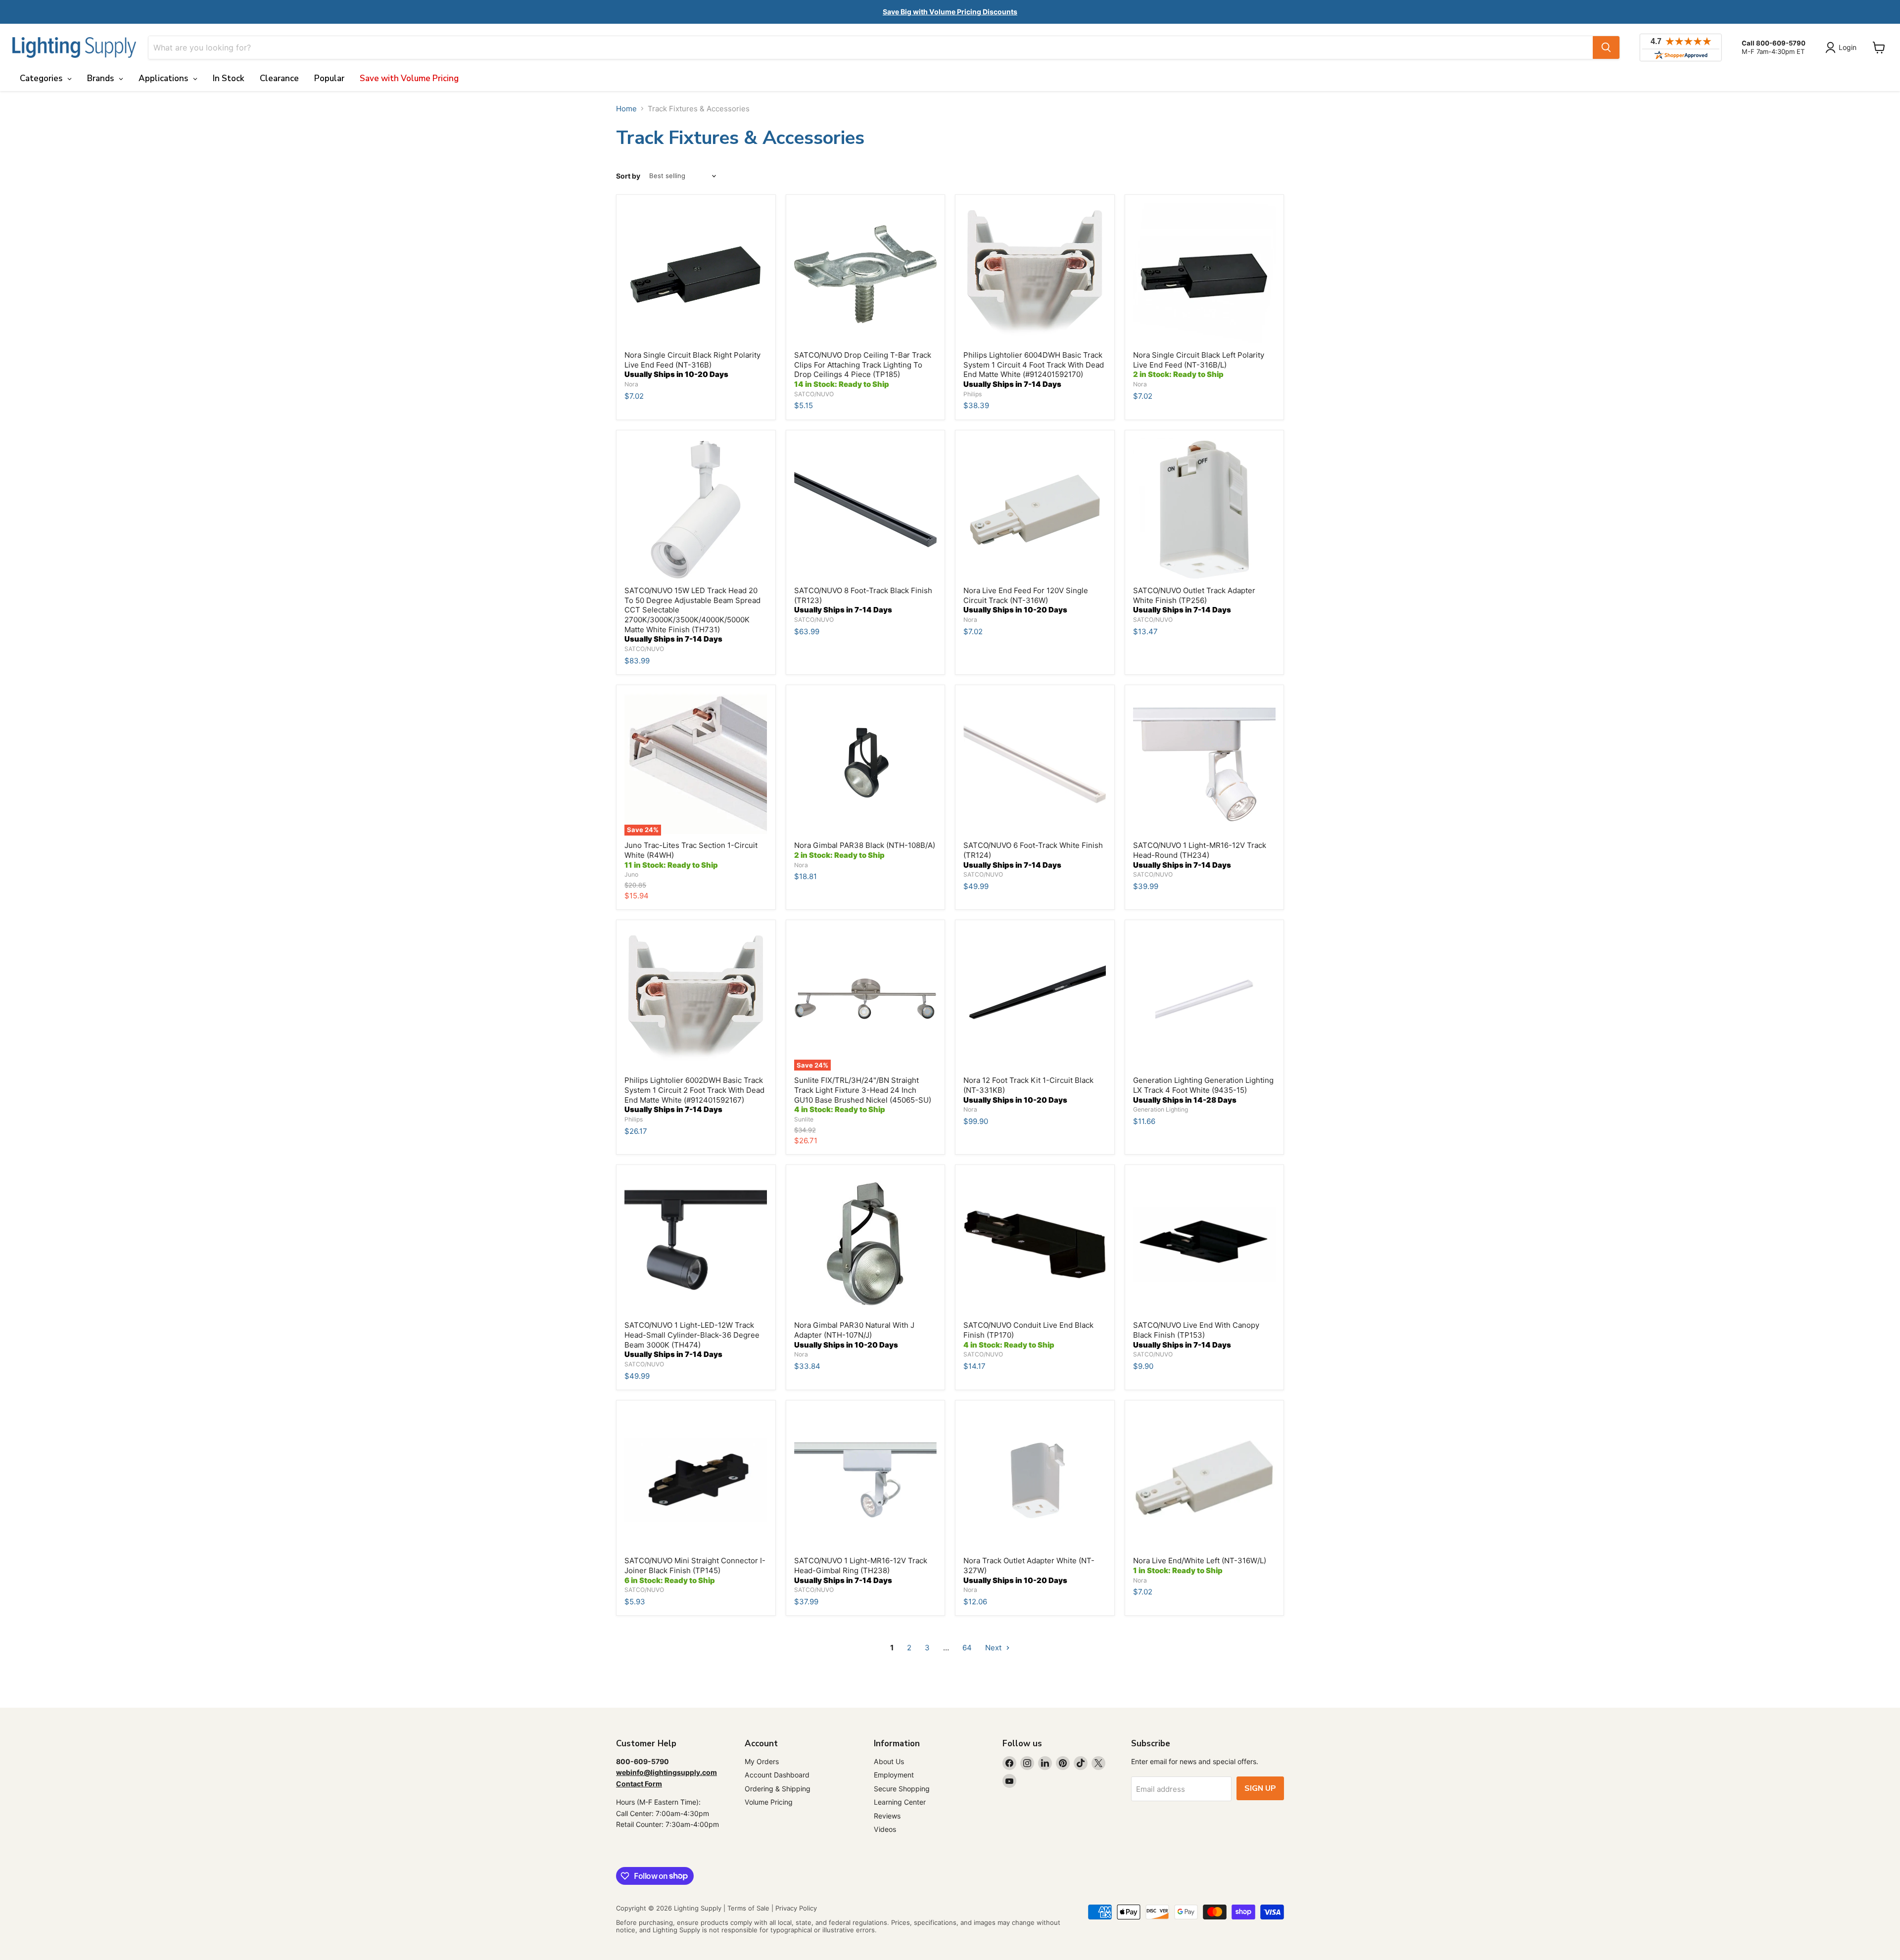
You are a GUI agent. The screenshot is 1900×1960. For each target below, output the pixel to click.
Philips (973, 394)
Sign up (1260, 1788)
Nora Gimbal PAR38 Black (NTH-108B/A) (865, 850)
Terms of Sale (748, 1908)
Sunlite (804, 1119)
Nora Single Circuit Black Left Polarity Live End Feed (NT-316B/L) (1199, 365)
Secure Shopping (902, 1789)
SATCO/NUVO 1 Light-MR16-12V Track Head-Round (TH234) (1200, 855)
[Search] (1606, 47)
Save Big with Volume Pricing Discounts (950, 12)
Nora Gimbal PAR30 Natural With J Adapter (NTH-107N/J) (854, 1335)
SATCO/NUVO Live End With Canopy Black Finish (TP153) (1196, 1335)
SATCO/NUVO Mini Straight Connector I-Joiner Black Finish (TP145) (695, 1570)
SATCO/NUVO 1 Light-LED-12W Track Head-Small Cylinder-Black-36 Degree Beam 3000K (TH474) (692, 1340)
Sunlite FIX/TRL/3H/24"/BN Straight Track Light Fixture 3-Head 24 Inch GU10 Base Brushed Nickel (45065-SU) (863, 1095)
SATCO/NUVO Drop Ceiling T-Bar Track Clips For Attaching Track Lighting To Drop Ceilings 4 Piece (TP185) (863, 370)
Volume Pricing (769, 1802)
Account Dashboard (777, 1775)
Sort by (628, 176)
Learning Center (900, 1802)
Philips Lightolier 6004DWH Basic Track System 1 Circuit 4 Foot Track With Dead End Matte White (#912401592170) (1034, 370)
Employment (894, 1775)
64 (967, 1648)
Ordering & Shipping (778, 1789)
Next (994, 1648)
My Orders (762, 1761)
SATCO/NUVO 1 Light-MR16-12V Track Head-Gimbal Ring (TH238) (861, 1570)
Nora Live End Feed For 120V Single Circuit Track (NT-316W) (1026, 600)
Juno (631, 874)
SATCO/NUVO (814, 394)
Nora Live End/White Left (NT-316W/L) (1200, 1565)
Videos (885, 1829)
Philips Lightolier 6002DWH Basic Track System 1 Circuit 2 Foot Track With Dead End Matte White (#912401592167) (694, 1095)
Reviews (887, 1816)
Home (626, 109)
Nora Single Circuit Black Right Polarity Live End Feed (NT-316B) (692, 365)
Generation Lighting (1161, 1109)
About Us (889, 1761)
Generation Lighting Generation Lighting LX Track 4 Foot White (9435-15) (1203, 1090)
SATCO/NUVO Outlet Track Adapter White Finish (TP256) (1194, 600)
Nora (631, 384)
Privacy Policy (796, 1908)
